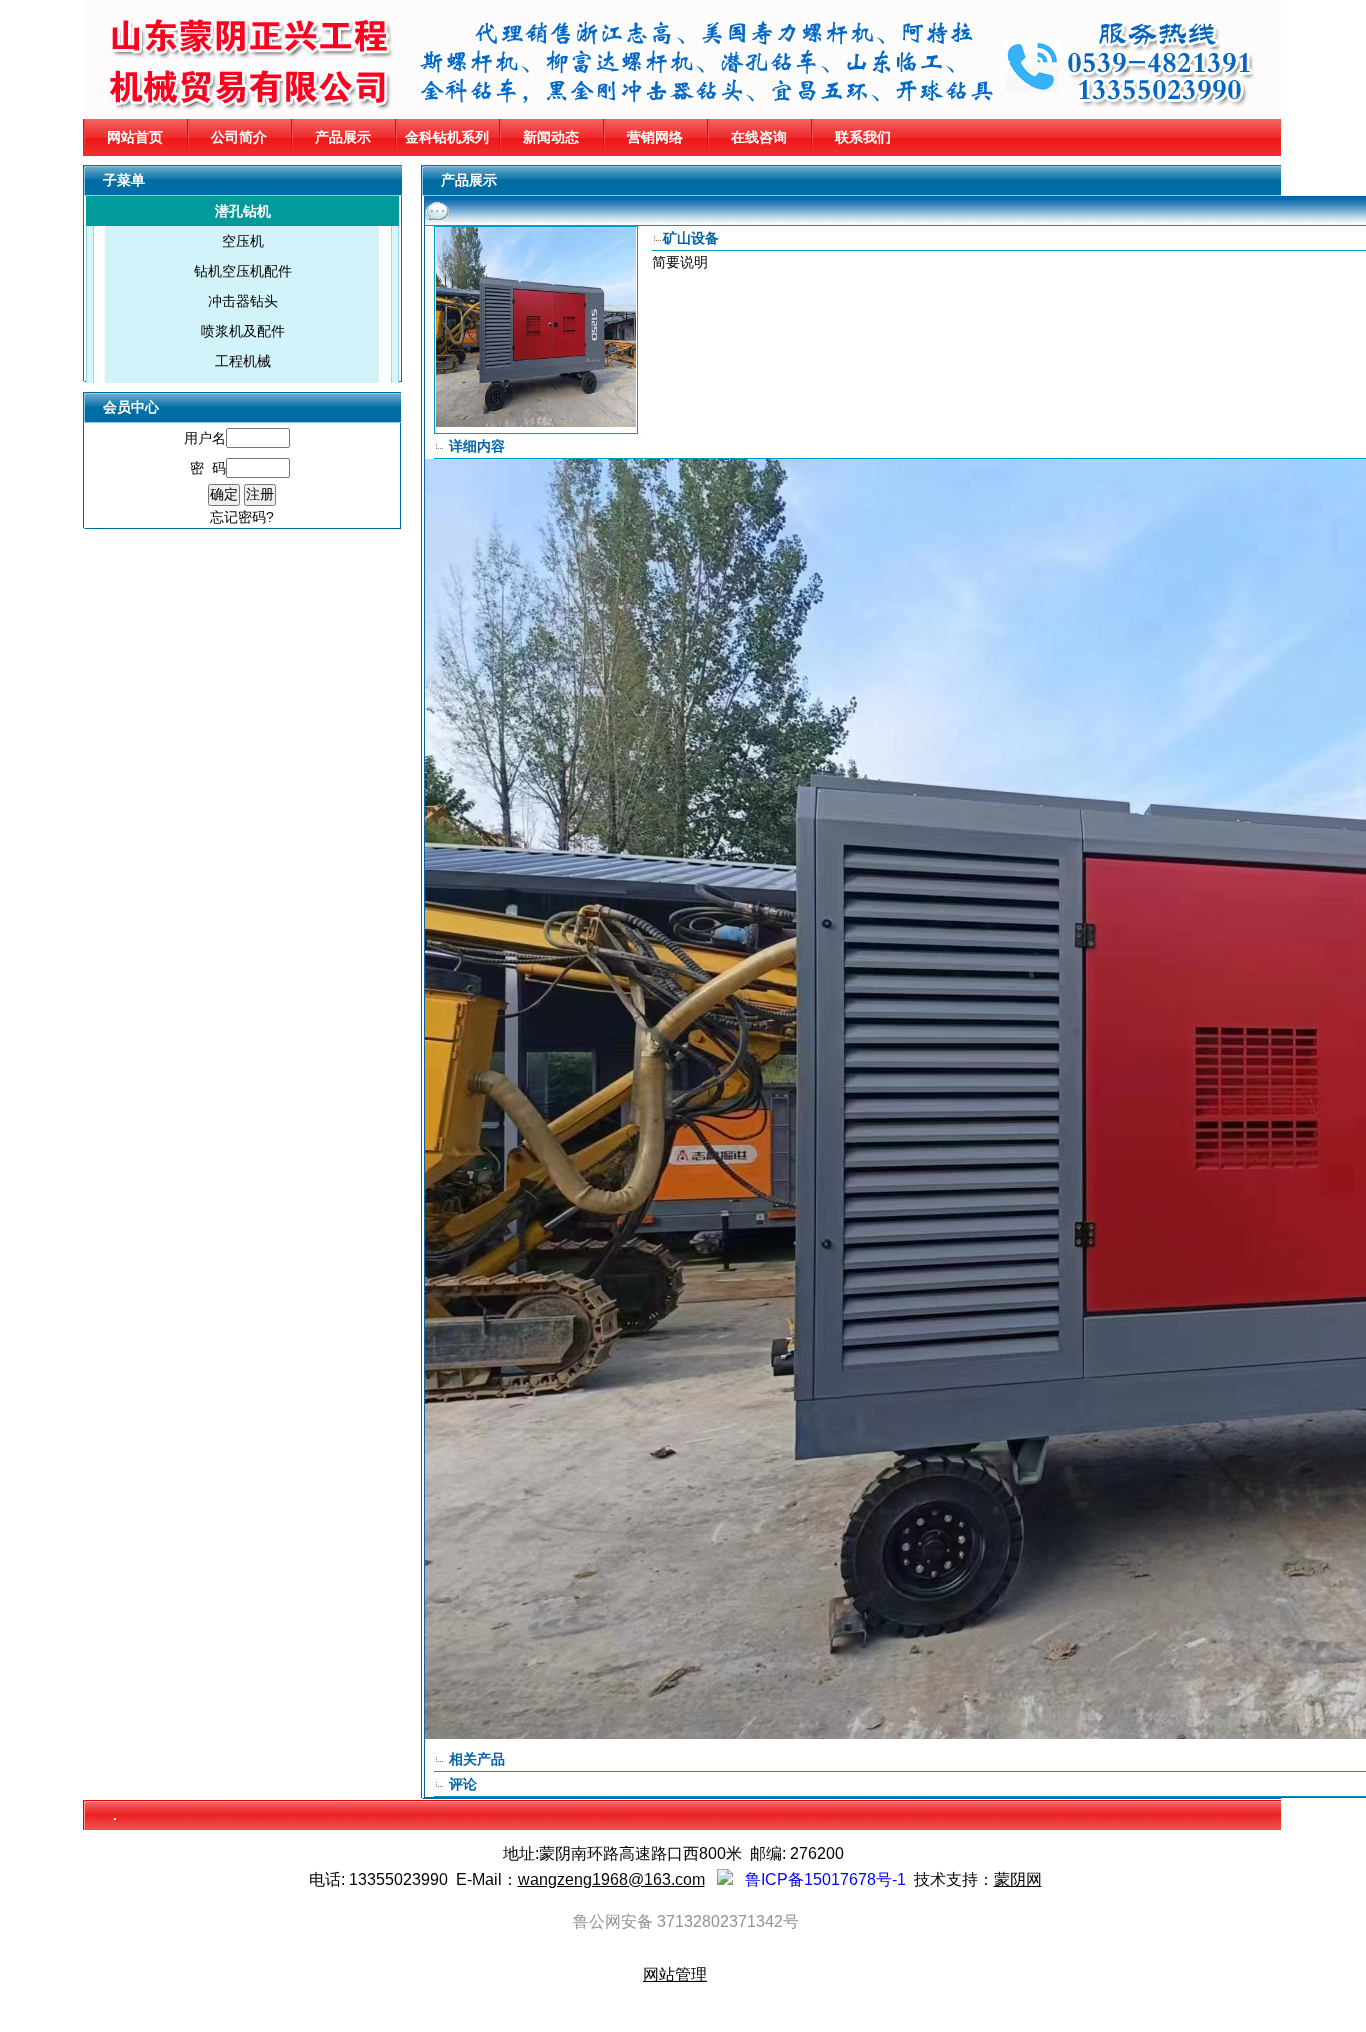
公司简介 (239, 137)
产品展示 (343, 137)
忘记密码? (242, 517)
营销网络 (655, 137)
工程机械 (243, 361)
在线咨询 (759, 137)
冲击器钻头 (243, 301)
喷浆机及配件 (243, 331)
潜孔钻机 (243, 211)
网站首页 (135, 137)
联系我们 (863, 137)
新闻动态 (551, 137)
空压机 (243, 241)
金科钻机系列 (447, 137)
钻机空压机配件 (243, 271)
